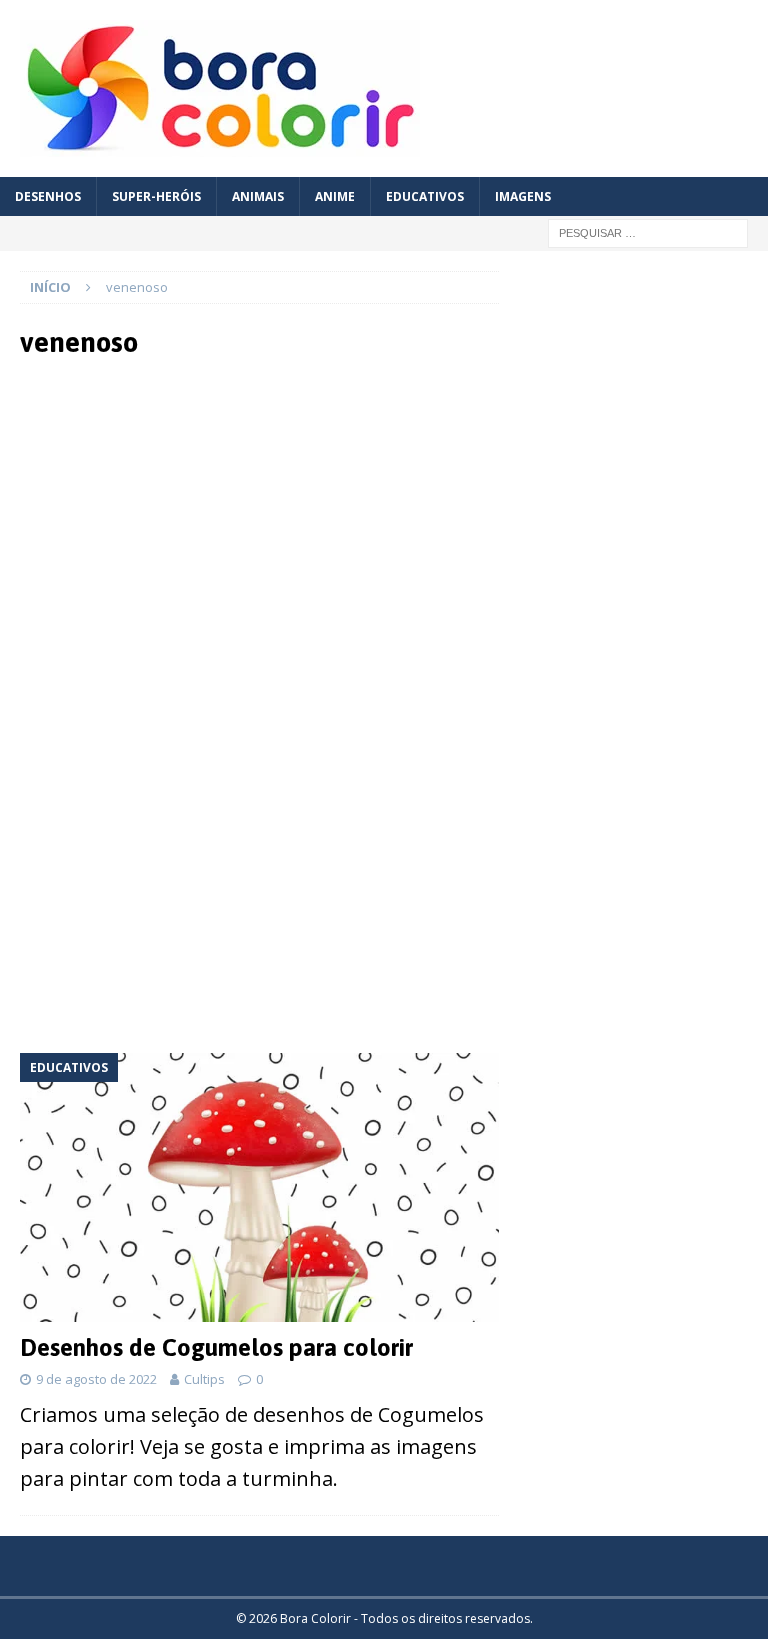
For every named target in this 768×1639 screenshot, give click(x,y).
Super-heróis (156, 196)
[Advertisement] (260, 540)
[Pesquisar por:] (648, 231)
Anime (335, 196)
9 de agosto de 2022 (96, 1379)
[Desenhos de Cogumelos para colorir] (259, 1187)
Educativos (425, 196)
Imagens (523, 196)
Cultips (204, 1379)
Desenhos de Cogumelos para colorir (216, 1347)
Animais (258, 196)
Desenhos (48, 196)
